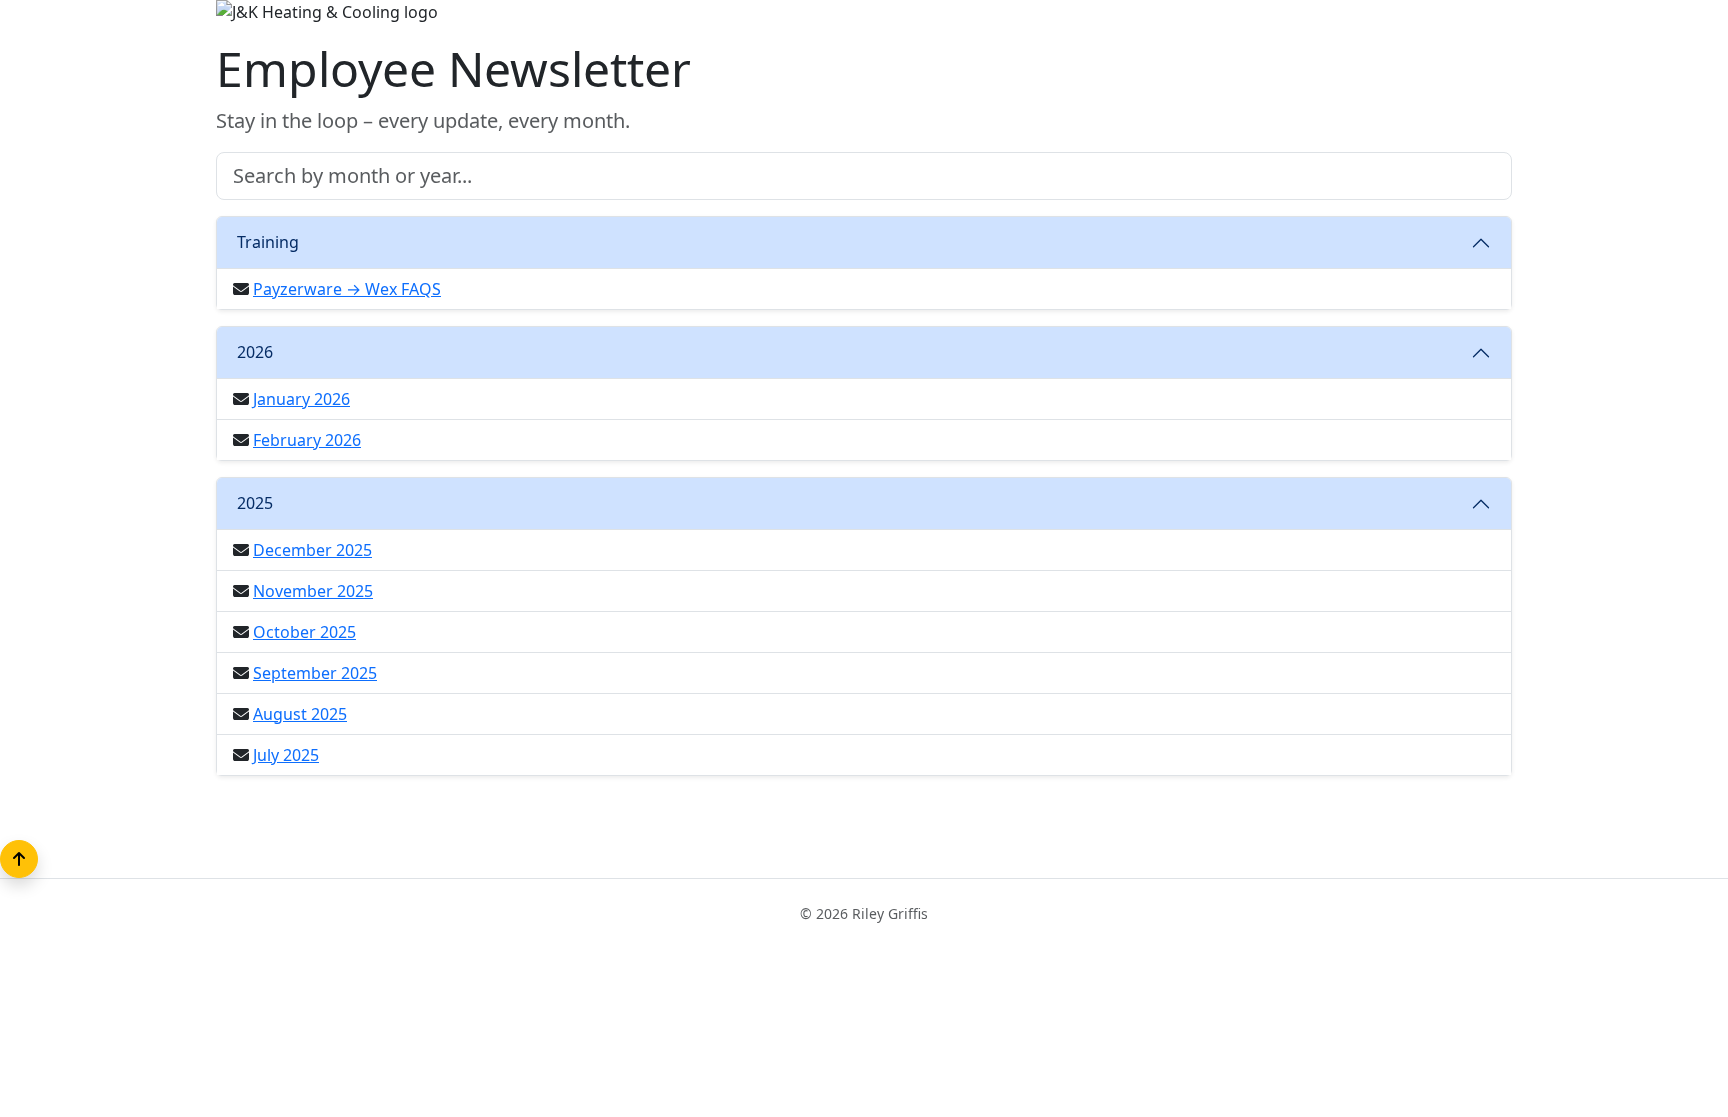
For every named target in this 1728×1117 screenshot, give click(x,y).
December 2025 (312, 550)
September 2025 (315, 673)
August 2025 (300, 714)
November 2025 (313, 591)
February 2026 (307, 440)
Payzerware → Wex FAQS (347, 289)
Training (268, 242)
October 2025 (304, 632)
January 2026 (301, 399)
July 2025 (286, 755)
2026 (255, 352)
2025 (255, 503)
